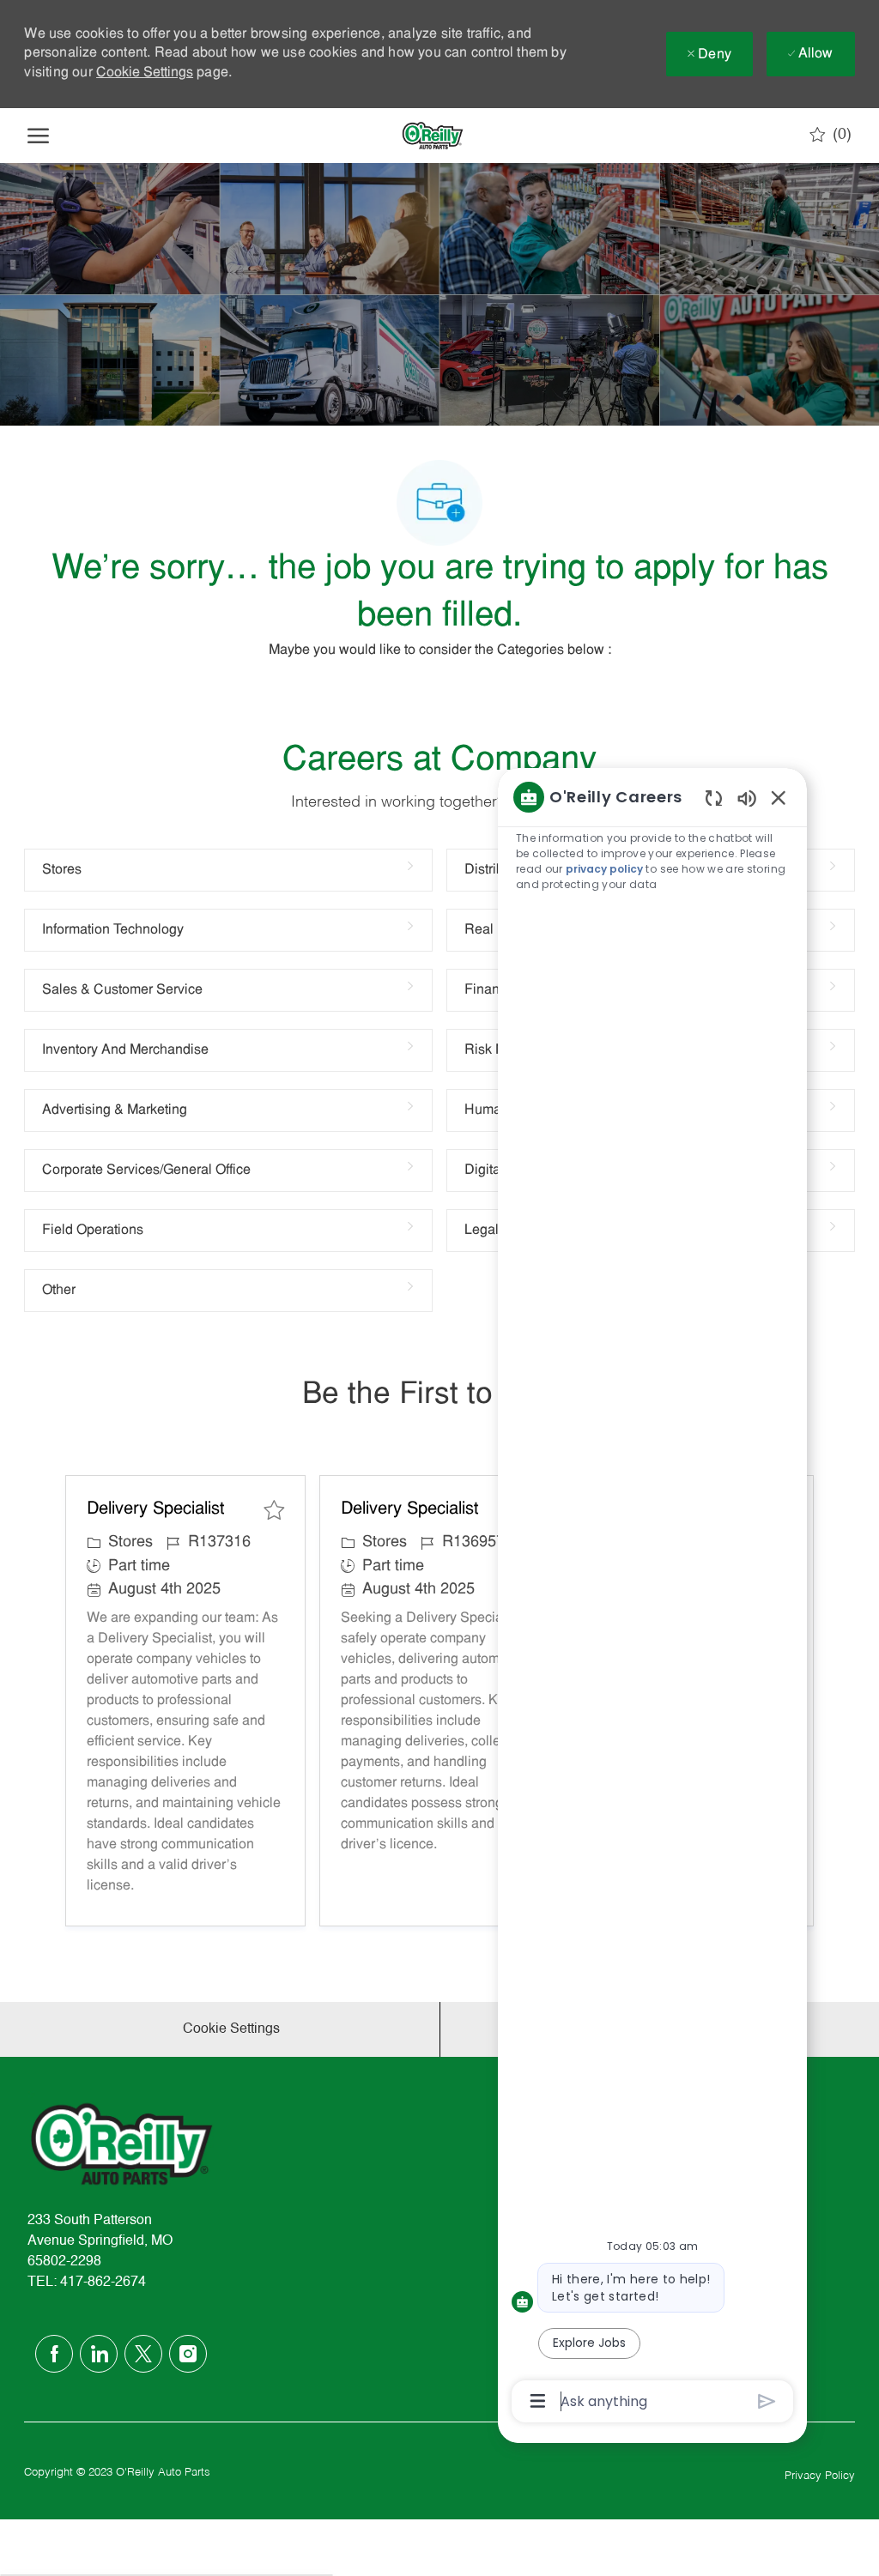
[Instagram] (188, 2354)
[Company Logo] (433, 136)
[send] (767, 2401)
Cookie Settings (145, 73)
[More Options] (538, 2401)
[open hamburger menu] (38, 136)
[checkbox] (274, 1510)
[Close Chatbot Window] (779, 797)
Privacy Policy (820, 2476)
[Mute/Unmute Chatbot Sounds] (747, 798)
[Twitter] (143, 2354)
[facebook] (54, 2354)
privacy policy (604, 869)
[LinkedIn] (99, 2354)
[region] (652, 1597)
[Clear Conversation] (714, 798)
